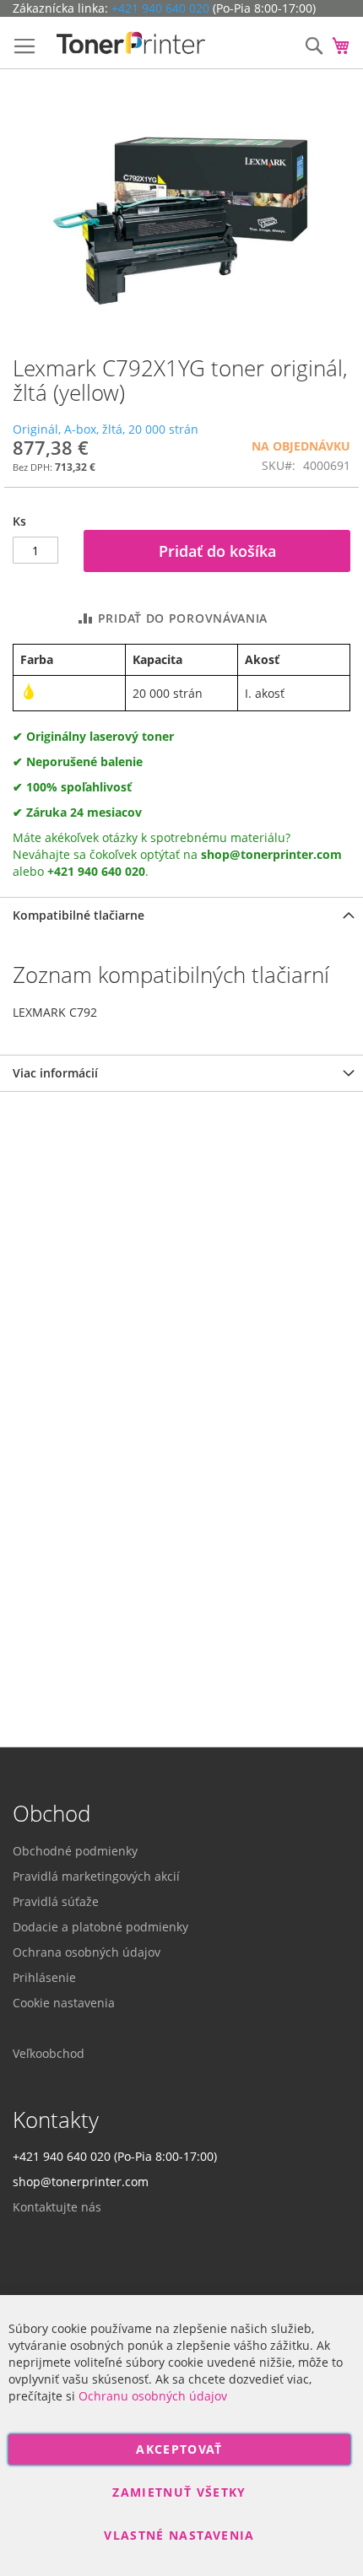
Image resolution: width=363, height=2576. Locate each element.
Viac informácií (55, 1073)
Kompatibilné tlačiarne (79, 915)
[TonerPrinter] (131, 43)
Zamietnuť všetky (179, 2492)
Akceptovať (179, 2449)
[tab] (181, 915)
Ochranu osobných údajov (153, 2396)
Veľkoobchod (49, 2053)
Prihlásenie (44, 1977)
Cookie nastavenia (64, 2003)
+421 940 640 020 (160, 8)
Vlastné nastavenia (179, 2535)
